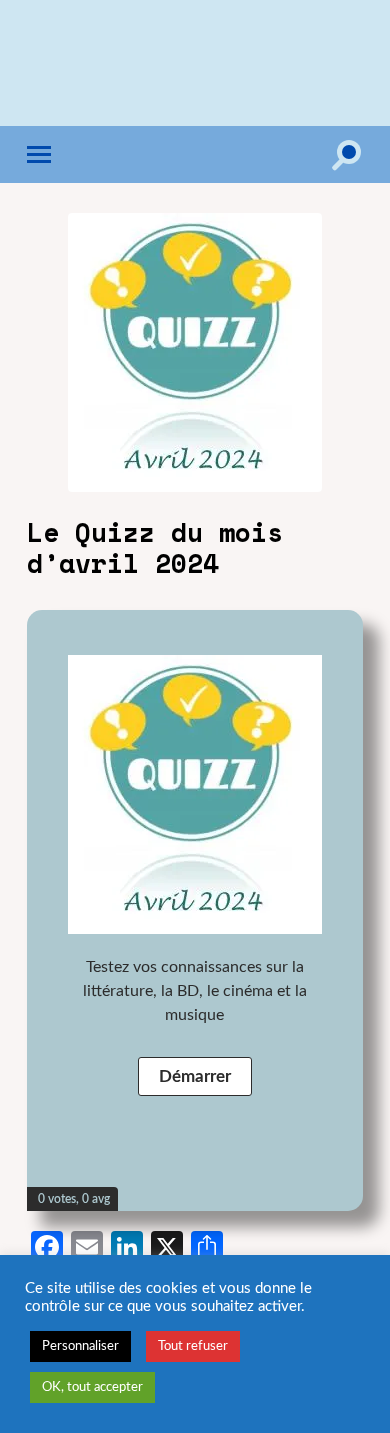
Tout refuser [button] (193, 1346)
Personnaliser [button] (80, 1346)
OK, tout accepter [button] (92, 1387)
